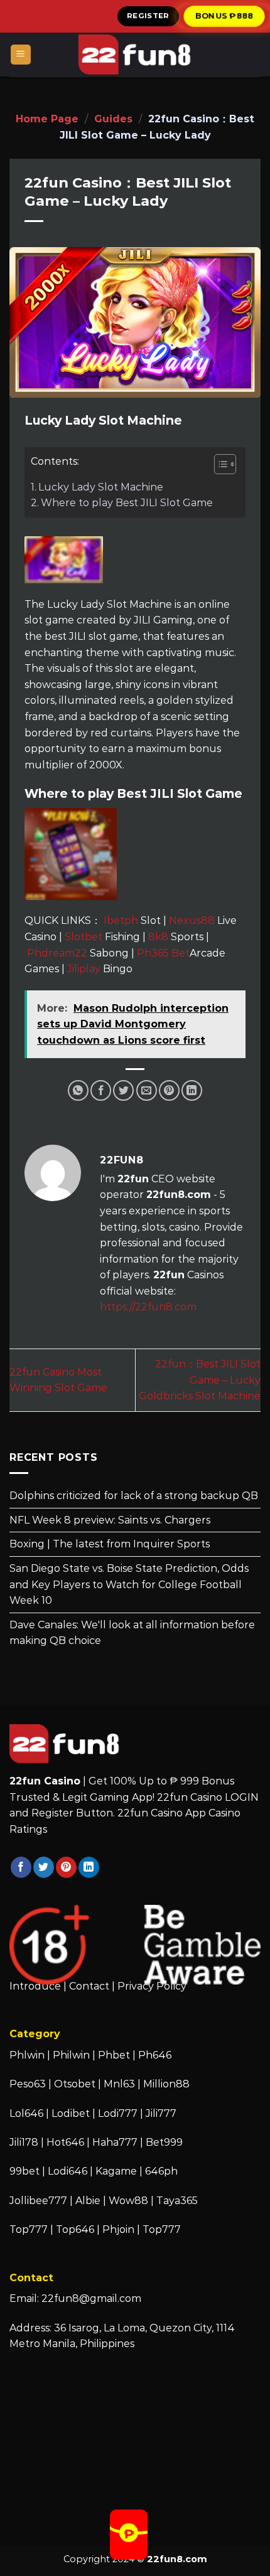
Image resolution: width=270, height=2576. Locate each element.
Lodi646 (67, 2171)
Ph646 (155, 2055)
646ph (161, 2171)
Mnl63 (119, 2084)
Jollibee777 (38, 2201)
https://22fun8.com (148, 1307)
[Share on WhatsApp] (78, 1090)
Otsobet (75, 2084)
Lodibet (71, 2113)
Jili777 (161, 2113)
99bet (26, 2171)
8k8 (158, 937)
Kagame (116, 2171)
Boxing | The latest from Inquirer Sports (110, 1544)
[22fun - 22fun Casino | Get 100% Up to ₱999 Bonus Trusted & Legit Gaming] (135, 55)
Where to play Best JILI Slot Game (127, 503)
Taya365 (177, 2201)
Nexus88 (192, 920)
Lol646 (26, 2113)
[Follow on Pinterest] (66, 1867)
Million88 (166, 2084)
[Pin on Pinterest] (169, 1090)
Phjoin (118, 2229)
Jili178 (24, 2142)
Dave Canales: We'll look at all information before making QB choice (132, 1633)
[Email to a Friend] (147, 1090)
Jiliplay (84, 969)
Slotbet (84, 937)
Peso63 (28, 2084)
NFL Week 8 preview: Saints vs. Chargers (110, 1520)
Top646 (75, 2229)
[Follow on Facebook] (21, 1867)
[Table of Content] (225, 464)
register (148, 16)
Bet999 (164, 2142)
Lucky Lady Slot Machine (101, 487)
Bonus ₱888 (224, 16)
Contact (89, 1986)
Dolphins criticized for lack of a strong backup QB (134, 1496)
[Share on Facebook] (101, 1090)
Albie (88, 2201)
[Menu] (21, 55)
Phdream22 (57, 953)
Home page (47, 119)
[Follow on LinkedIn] (89, 1867)
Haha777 (115, 2142)
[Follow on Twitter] (44, 1867)
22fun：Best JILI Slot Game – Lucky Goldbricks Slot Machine (200, 1380)
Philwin (71, 2055)
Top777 (29, 2229)
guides (113, 119)
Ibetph (121, 920)
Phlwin (27, 2055)
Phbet (114, 2055)
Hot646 (65, 2142)
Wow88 (128, 2201)
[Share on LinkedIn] (192, 1090)
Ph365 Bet (163, 953)
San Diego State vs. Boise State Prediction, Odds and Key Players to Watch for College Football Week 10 (129, 1584)
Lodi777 (118, 2113)
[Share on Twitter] (123, 1090)
